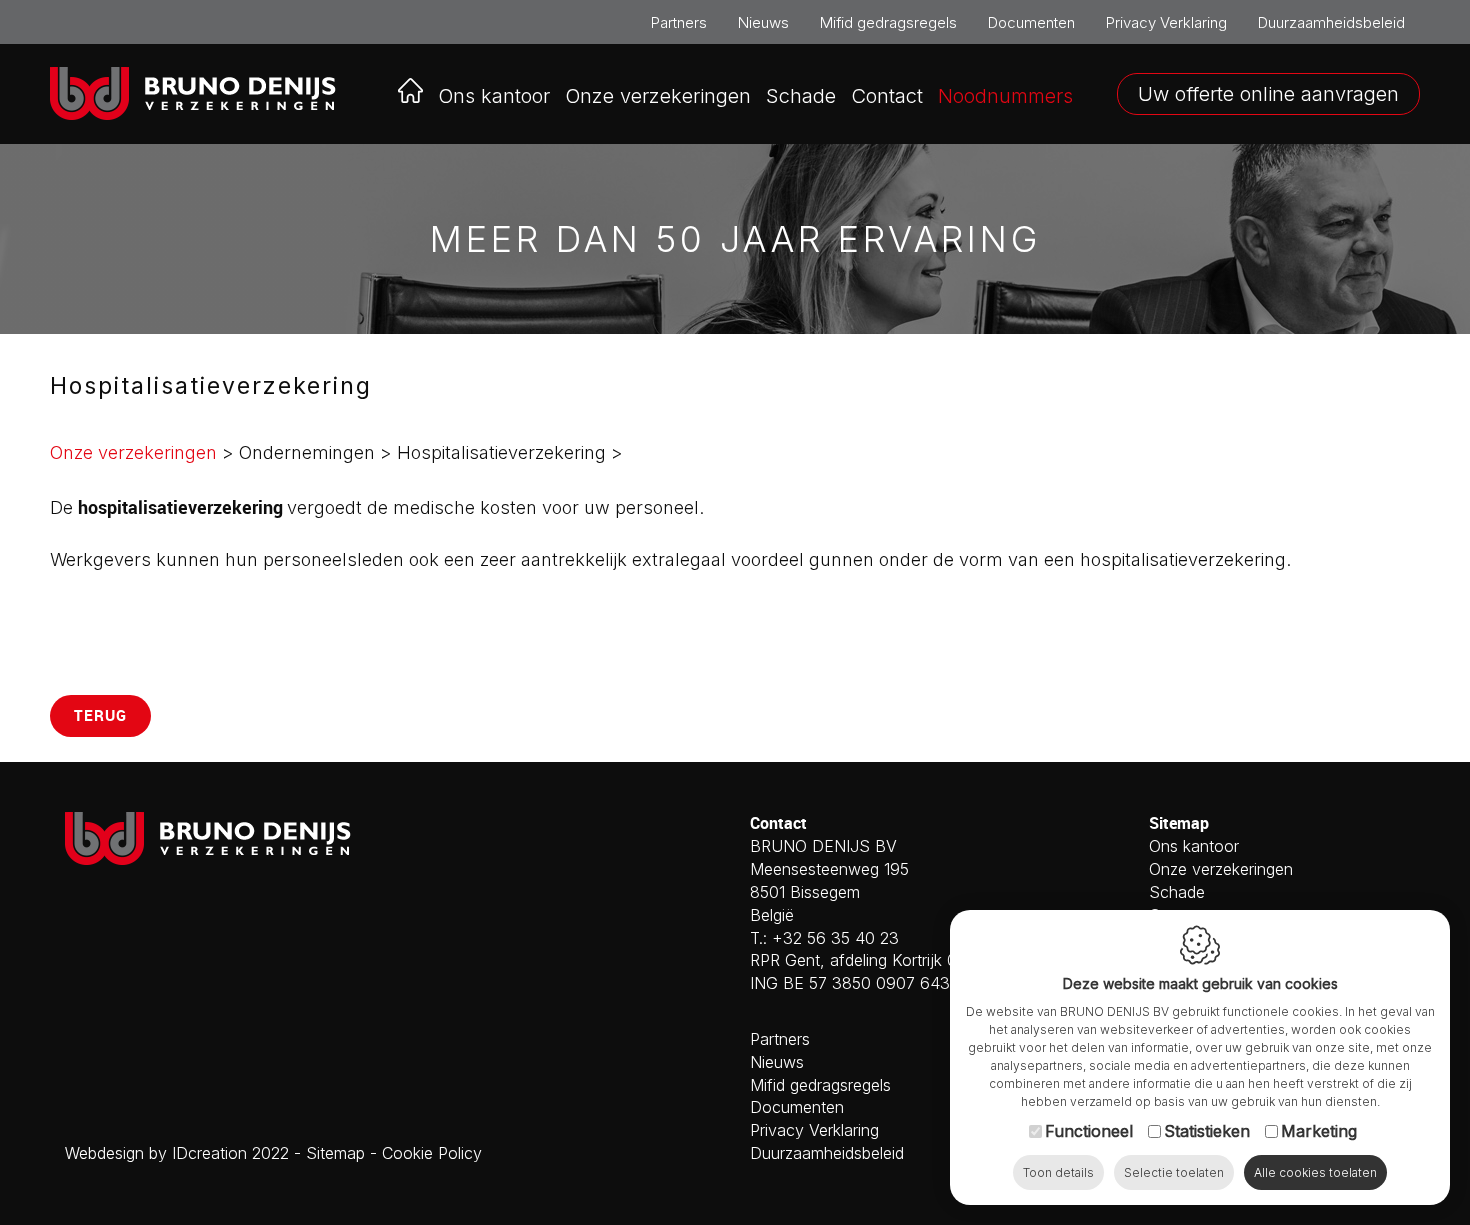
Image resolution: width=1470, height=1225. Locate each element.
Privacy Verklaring (1166, 22)
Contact (887, 96)
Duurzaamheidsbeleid (1331, 22)
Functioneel (1089, 1131)
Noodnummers (1005, 96)
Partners (679, 22)
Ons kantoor (494, 96)
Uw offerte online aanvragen (1268, 94)
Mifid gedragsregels (888, 22)
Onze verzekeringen (133, 452)
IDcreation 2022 (177, 1153)
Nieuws (763, 22)
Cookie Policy (432, 1153)
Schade (801, 96)
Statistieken (1207, 1131)
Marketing (1319, 1131)
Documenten (1031, 22)
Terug (100, 715)
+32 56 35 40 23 (835, 938)
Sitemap (335, 1153)
